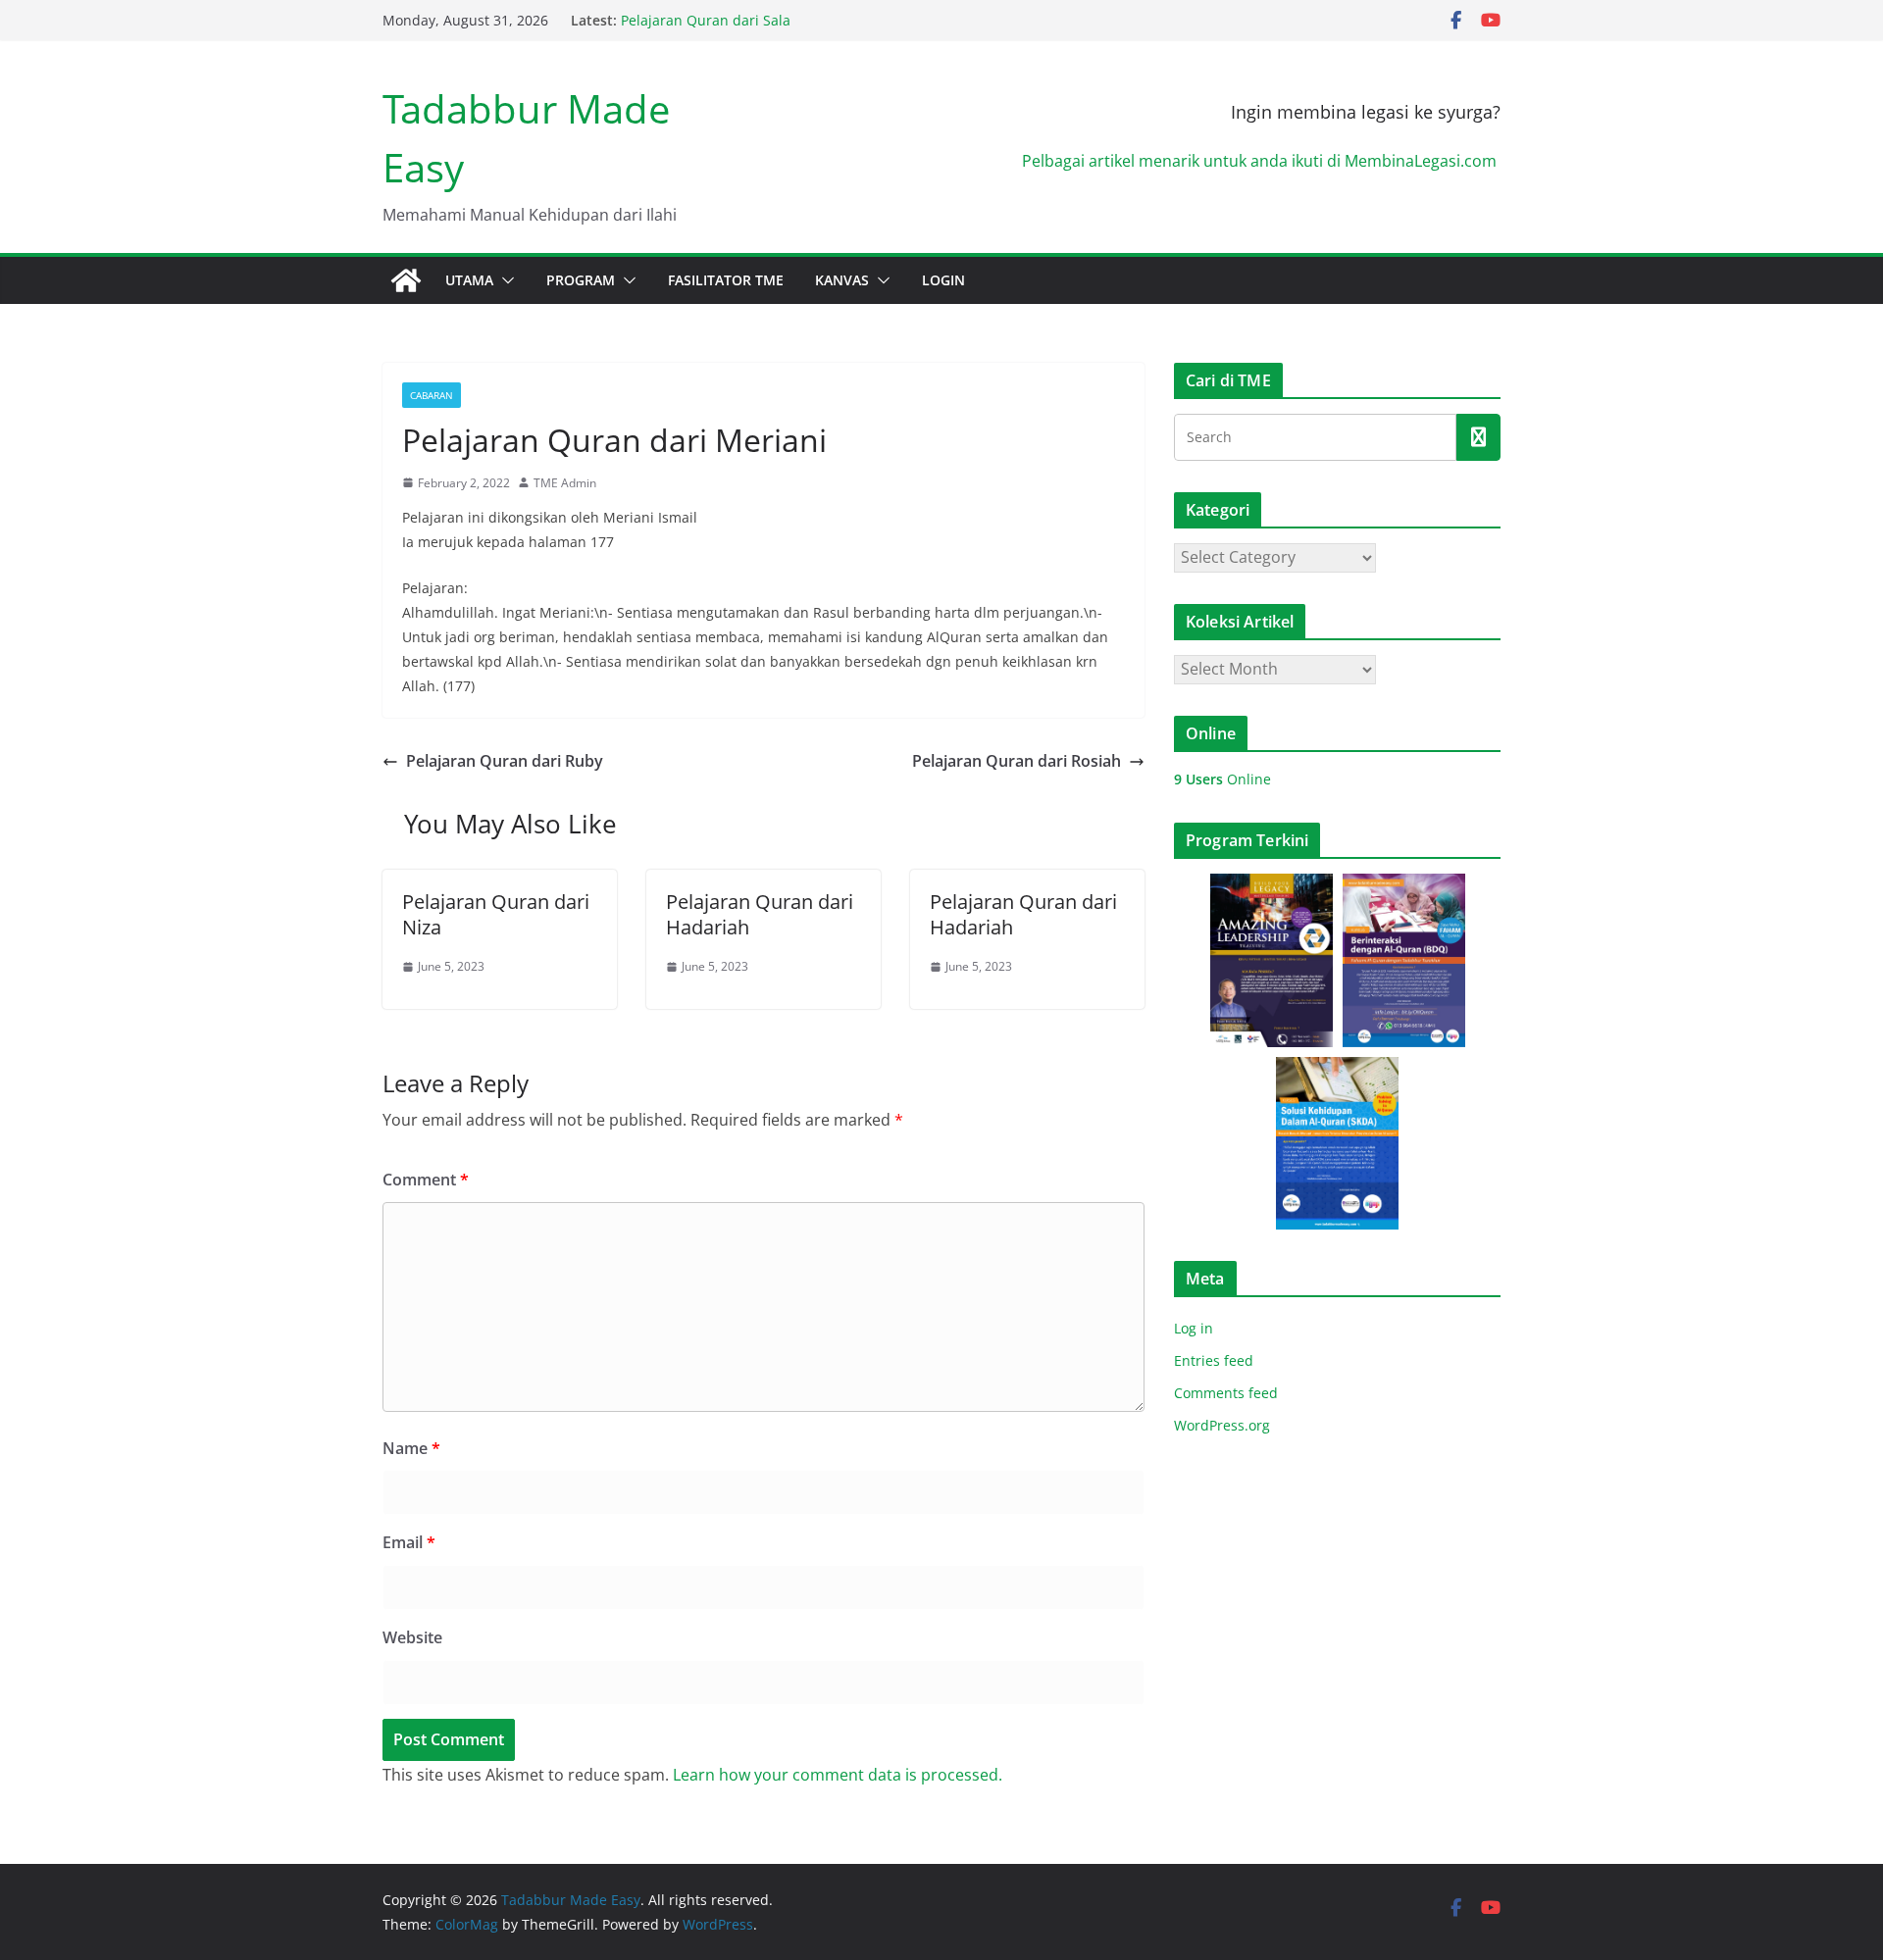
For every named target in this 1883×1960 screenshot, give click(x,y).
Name (411, 1448)
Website (412, 1637)
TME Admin (565, 483)
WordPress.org (1222, 1425)
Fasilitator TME (726, 280)
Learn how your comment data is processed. (838, 1775)
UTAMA (469, 280)
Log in (1194, 1328)
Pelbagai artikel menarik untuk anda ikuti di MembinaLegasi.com (1261, 161)
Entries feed (1214, 1360)
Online (1222, 779)
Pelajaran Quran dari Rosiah (1017, 761)
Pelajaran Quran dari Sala (706, 22)
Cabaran (432, 395)
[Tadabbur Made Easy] (406, 280)
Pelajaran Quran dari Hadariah (760, 914)
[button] (504, 280)
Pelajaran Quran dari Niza (496, 914)
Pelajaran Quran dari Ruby (505, 761)
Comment (426, 1180)
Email (409, 1542)
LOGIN (943, 280)
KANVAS (842, 280)
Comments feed (1226, 1393)
